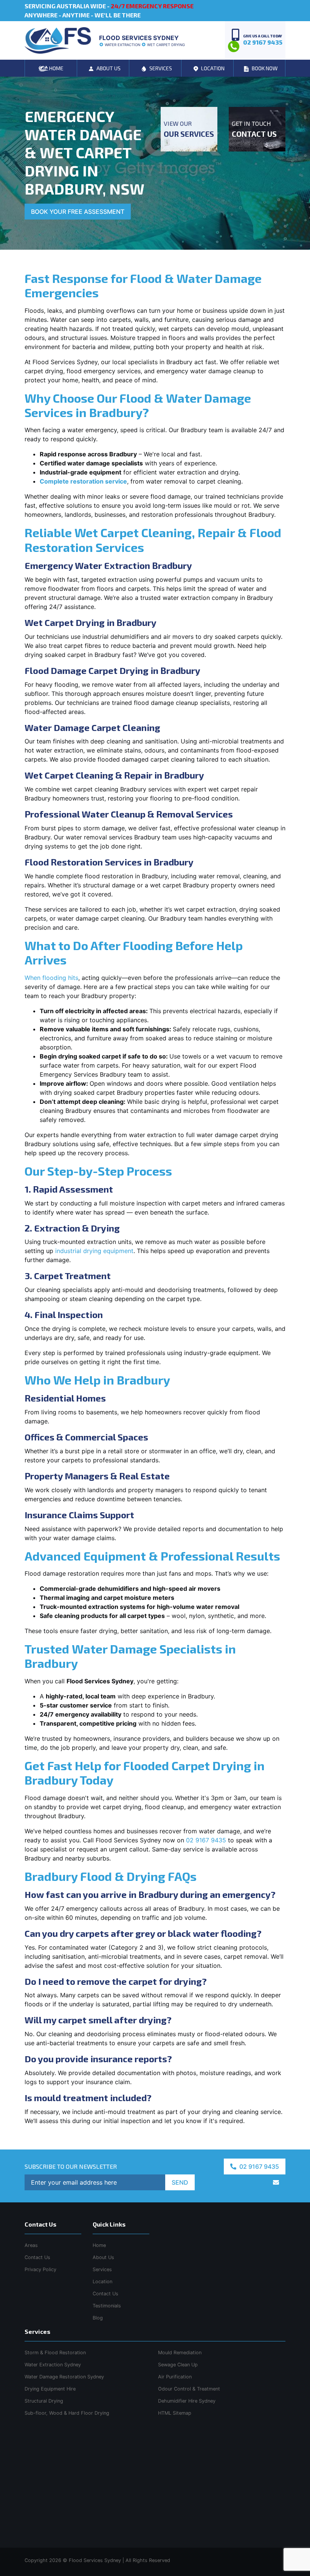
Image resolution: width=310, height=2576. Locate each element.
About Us (103, 2257)
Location (102, 2282)
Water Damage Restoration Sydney (64, 2377)
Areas (31, 2245)
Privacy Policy (40, 2269)
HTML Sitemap (175, 2413)
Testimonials (107, 2306)
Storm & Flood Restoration (55, 2353)
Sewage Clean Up (178, 2365)
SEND (180, 2182)
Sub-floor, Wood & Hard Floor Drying (67, 2413)
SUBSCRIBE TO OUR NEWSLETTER (71, 2166)
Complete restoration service (83, 481)
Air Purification (175, 2377)
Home (99, 2245)
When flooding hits (51, 978)
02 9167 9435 (206, 1840)
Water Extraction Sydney (53, 2365)
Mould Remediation (180, 2353)
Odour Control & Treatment (189, 2389)
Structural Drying (44, 2401)
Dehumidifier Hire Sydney (187, 2401)
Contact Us (105, 2294)
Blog (98, 2318)
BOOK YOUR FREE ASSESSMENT (78, 212)
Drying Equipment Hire (50, 2389)
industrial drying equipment (94, 1251)
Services (102, 2269)
